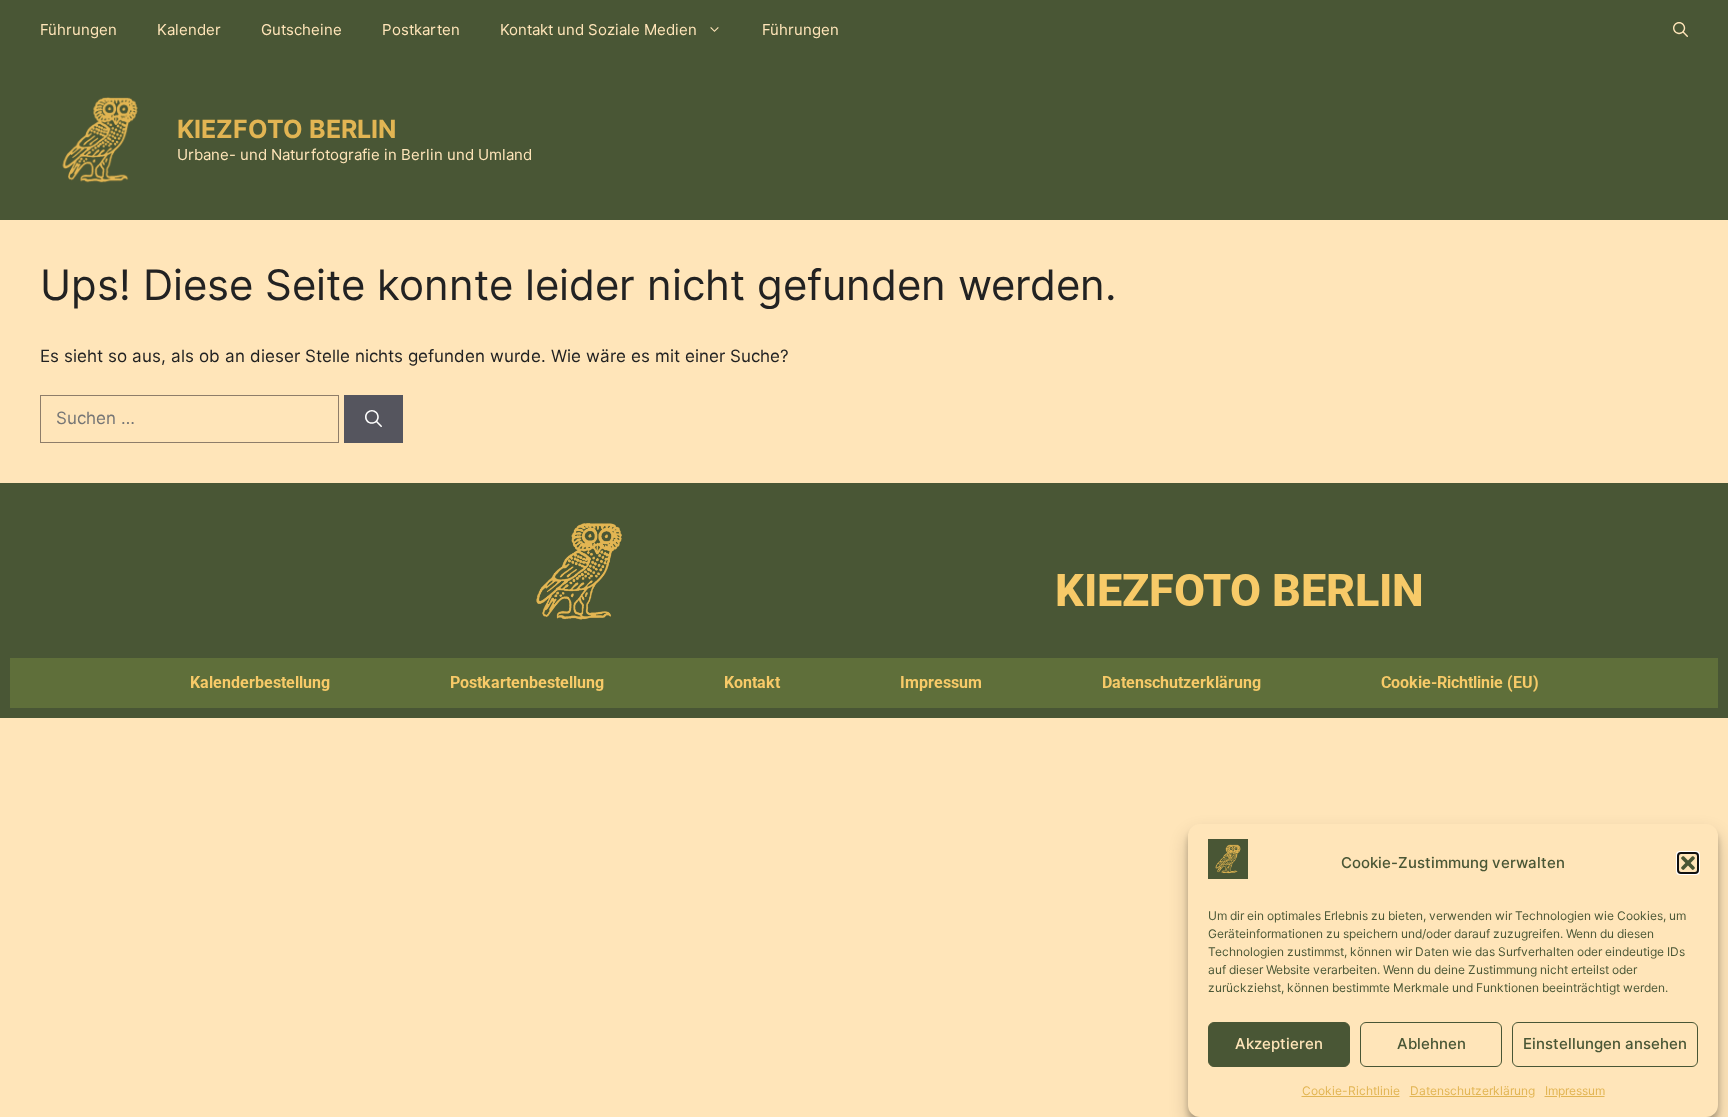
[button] (1688, 863)
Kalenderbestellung (260, 682)
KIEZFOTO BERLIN (286, 129)
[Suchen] (373, 419)
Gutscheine (301, 29)
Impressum (1575, 1090)
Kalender (189, 29)
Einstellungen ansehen (1605, 1043)
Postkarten (421, 29)
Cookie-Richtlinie (1351, 1090)
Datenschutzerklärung (1472, 1090)
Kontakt (752, 682)
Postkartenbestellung (527, 682)
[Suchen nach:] (192, 418)
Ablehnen (1431, 1043)
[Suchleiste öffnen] (1680, 30)
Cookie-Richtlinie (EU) (1460, 682)
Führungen (78, 29)
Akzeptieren (1279, 1043)
